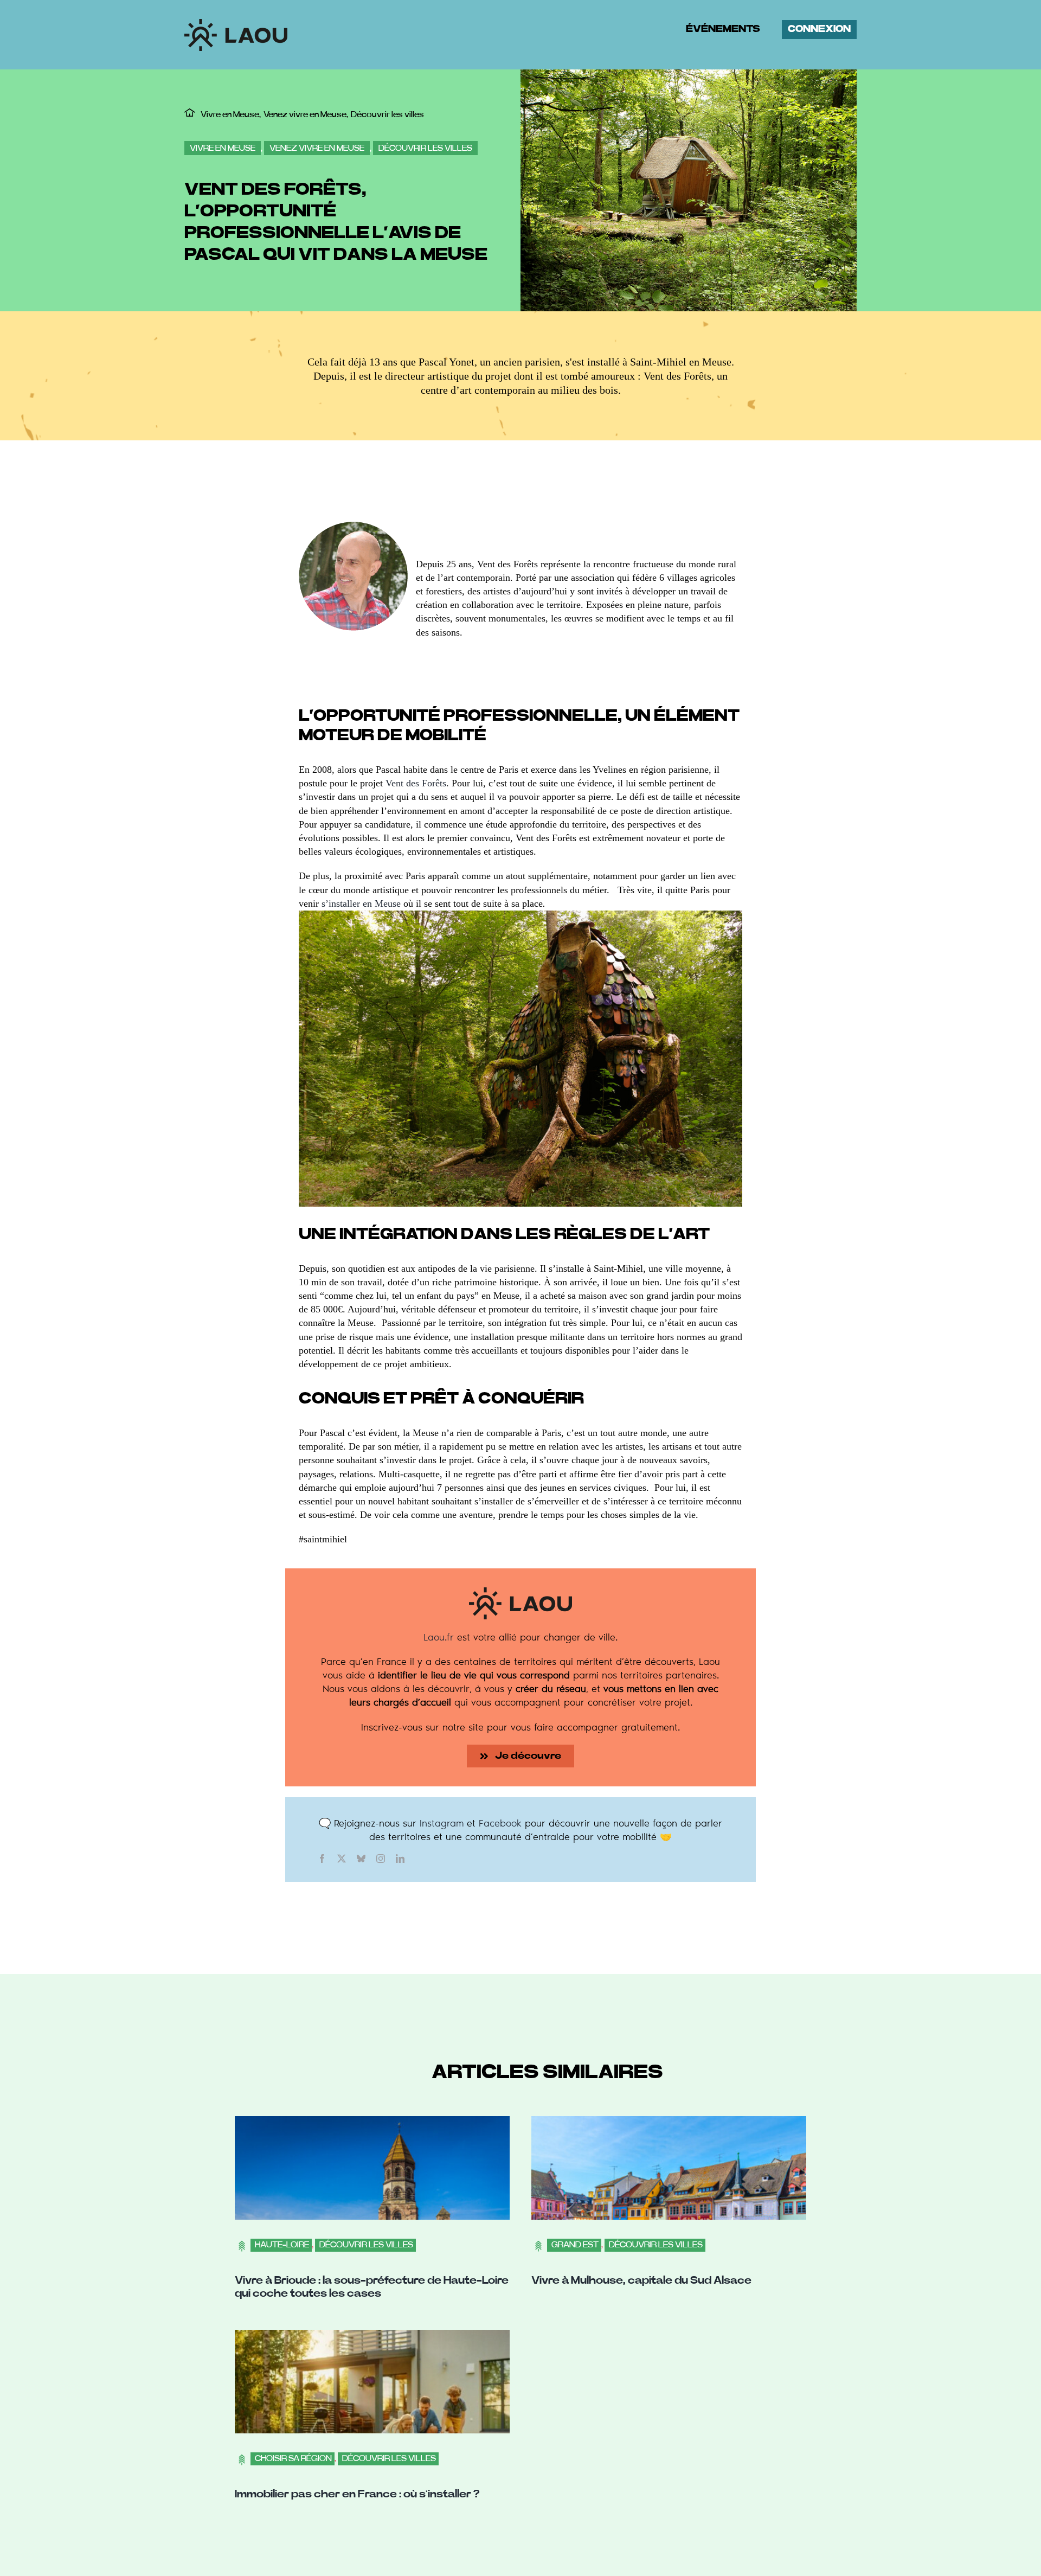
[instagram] (381, 1859)
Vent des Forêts (416, 783)
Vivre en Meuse (223, 148)
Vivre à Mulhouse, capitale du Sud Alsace (641, 2280)
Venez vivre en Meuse (317, 148)
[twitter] (342, 1859)
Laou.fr (439, 1637)
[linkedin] (400, 1859)
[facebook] (322, 1859)
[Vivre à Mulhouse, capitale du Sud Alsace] (669, 2123)
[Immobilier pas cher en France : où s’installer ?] (372, 2336)
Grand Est (575, 2245)
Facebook (500, 1823)
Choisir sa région (293, 2458)
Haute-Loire (282, 2245)
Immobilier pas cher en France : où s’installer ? (357, 2494)
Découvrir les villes (425, 148)
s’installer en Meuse (361, 903)
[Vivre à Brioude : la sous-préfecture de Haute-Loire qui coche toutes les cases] (372, 2123)
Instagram (442, 1823)
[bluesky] (361, 1859)
